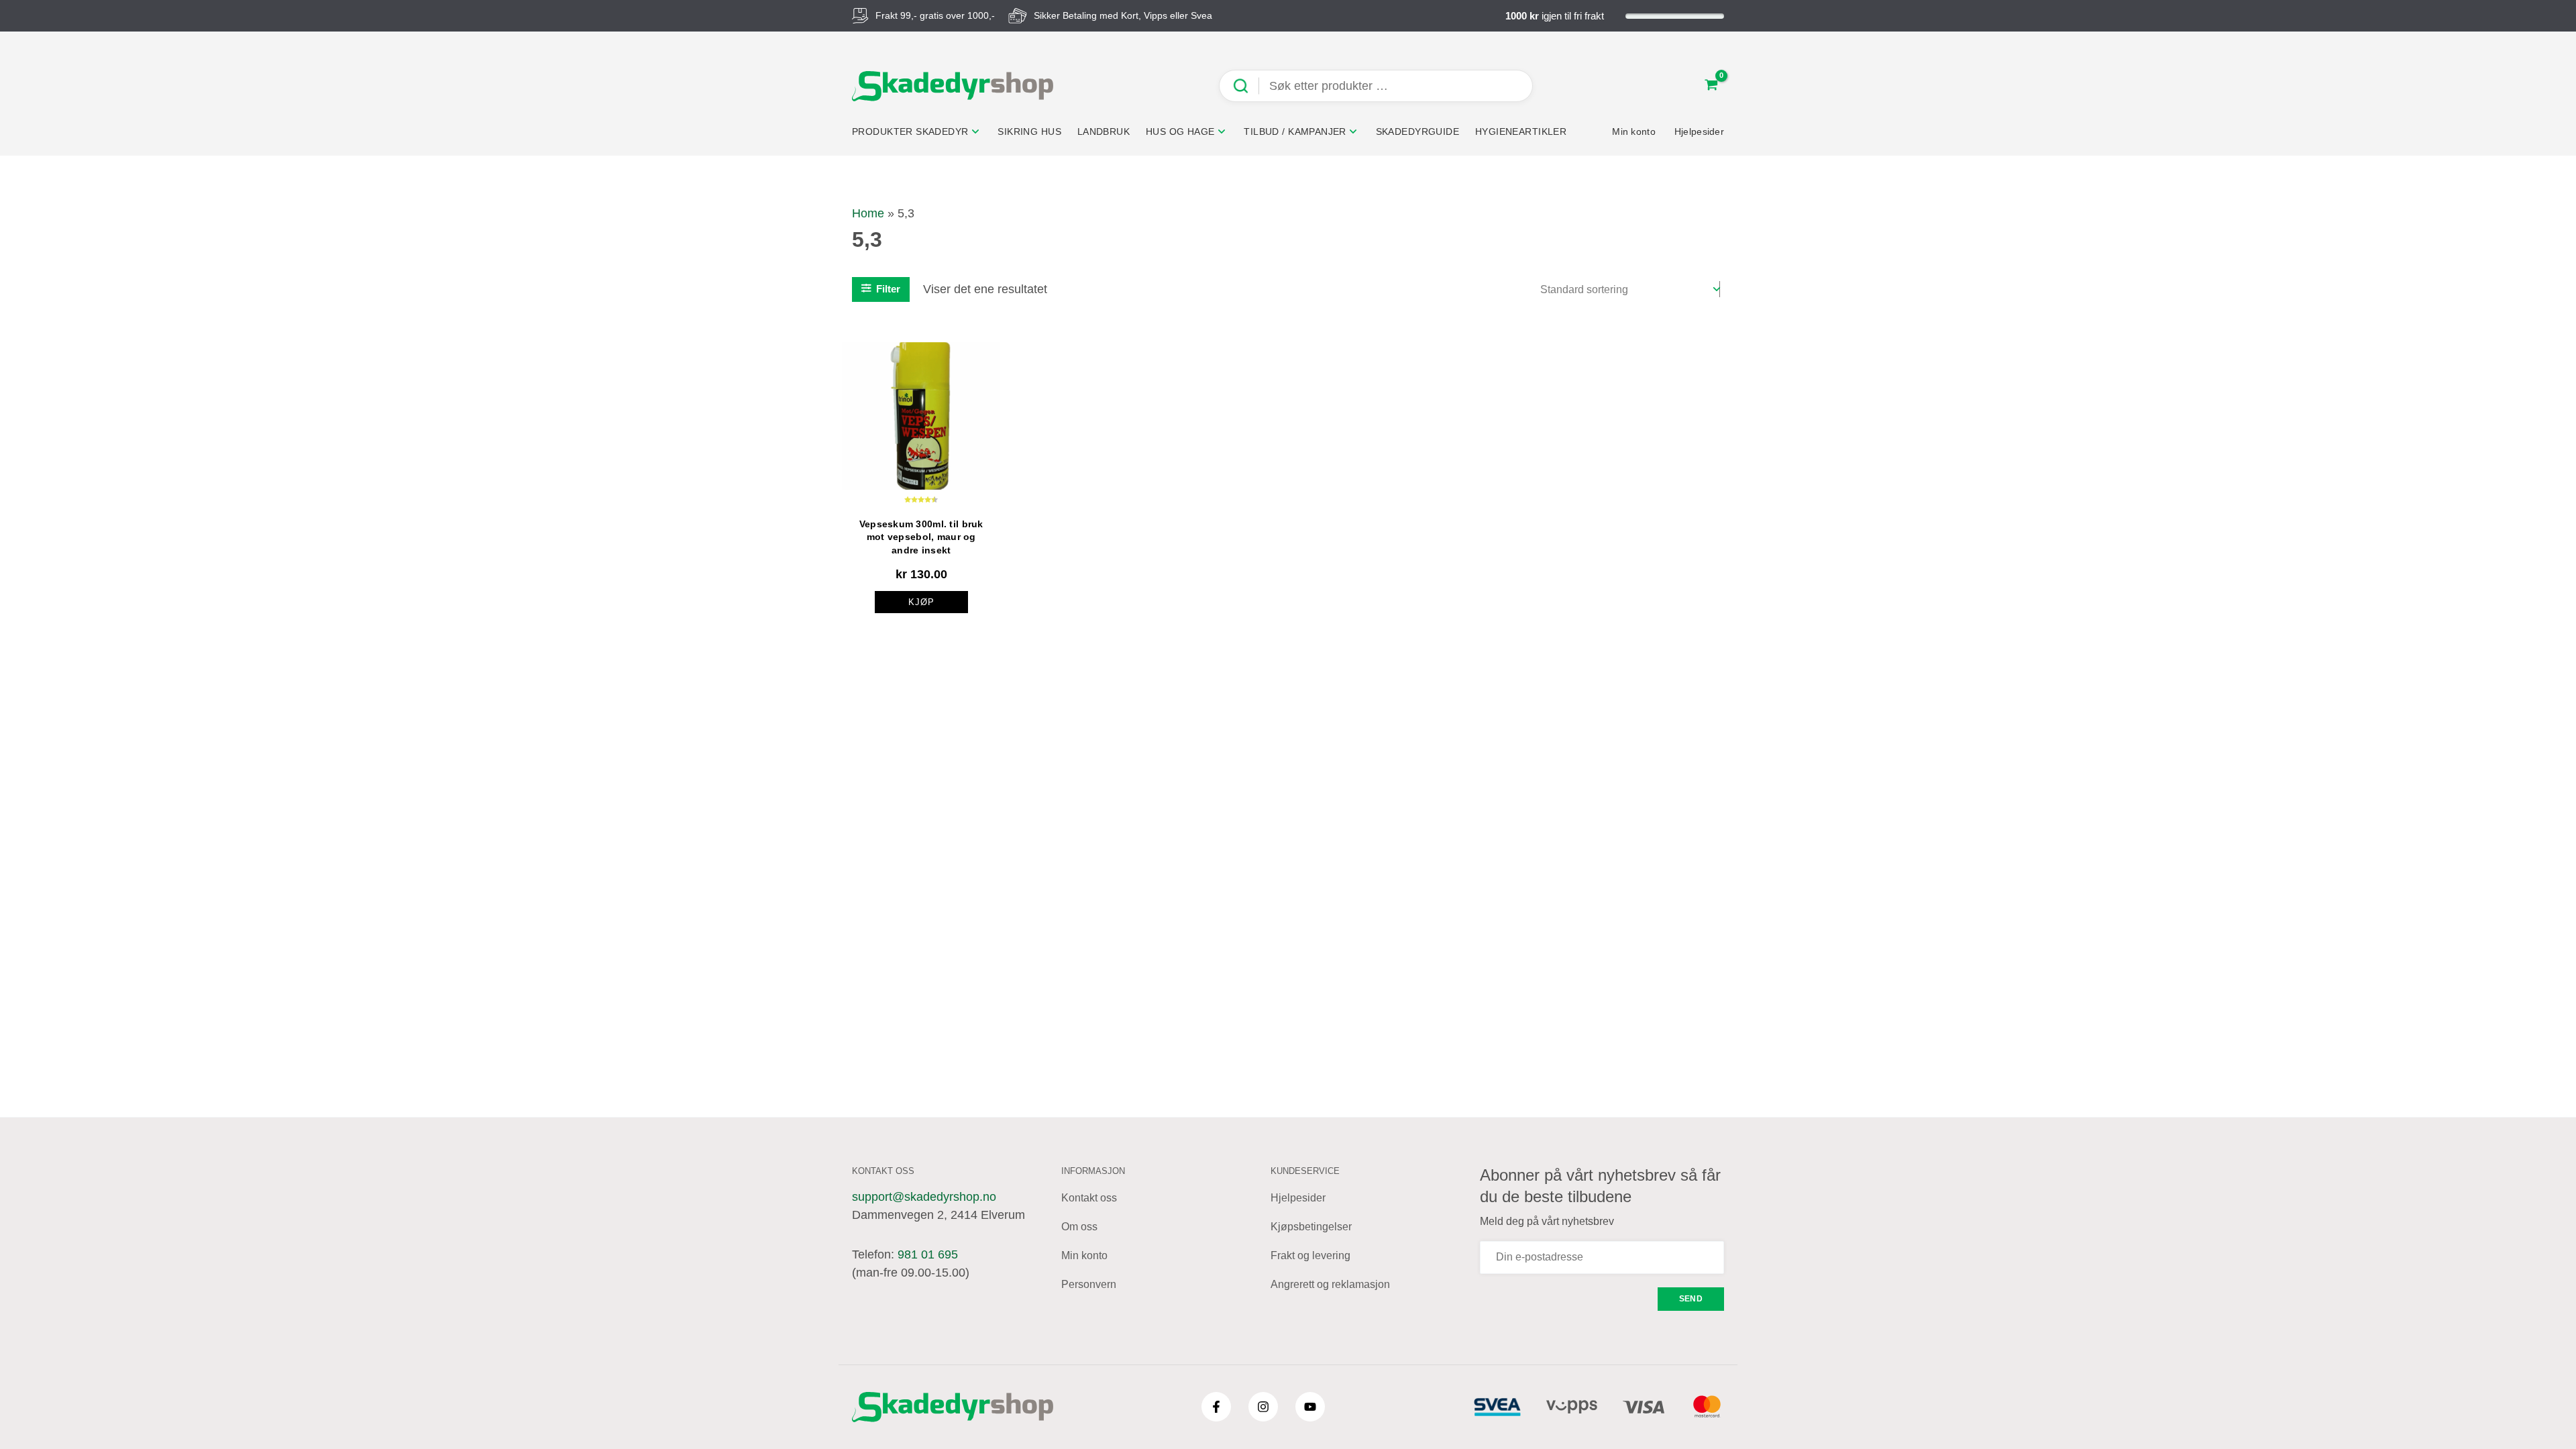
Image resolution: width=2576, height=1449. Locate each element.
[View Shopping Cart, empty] (1711, 86)
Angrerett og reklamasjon (1330, 1284)
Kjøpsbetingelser (1311, 1227)
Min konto (1084, 1255)
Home (868, 213)
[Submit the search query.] (1246, 86)
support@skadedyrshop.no (924, 1197)
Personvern (1089, 1284)
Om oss (1079, 1227)
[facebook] (1216, 1407)
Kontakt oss (1089, 1198)
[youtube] (1310, 1407)
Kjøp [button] (921, 602)
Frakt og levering (1310, 1255)
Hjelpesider (1298, 1198)
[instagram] (1263, 1407)
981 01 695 (928, 1254)
